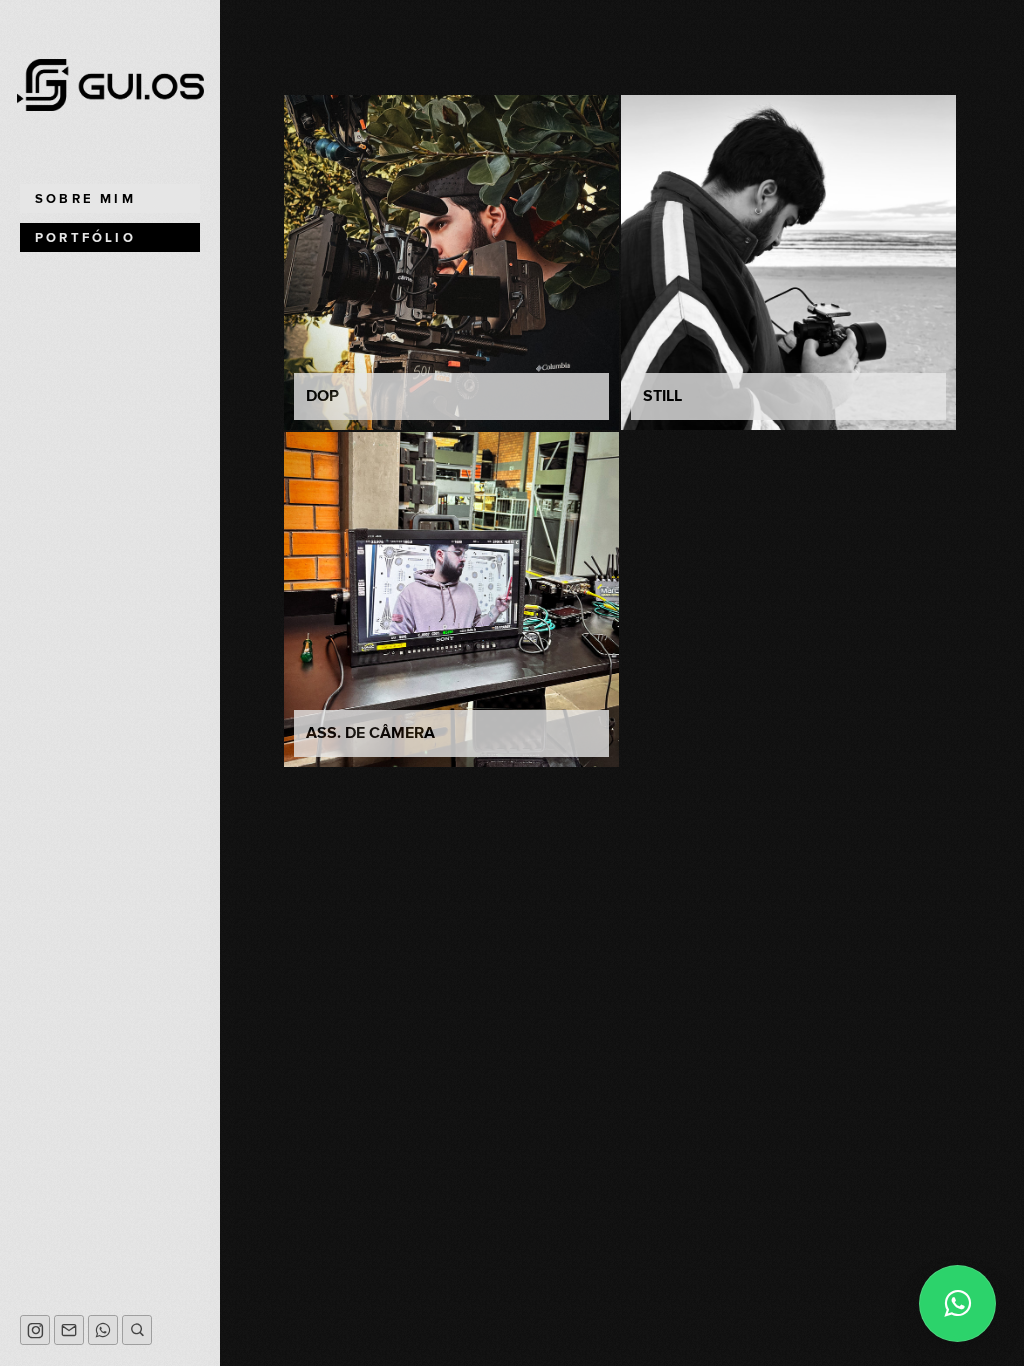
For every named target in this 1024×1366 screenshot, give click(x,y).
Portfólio (85, 238)
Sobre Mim (85, 199)
